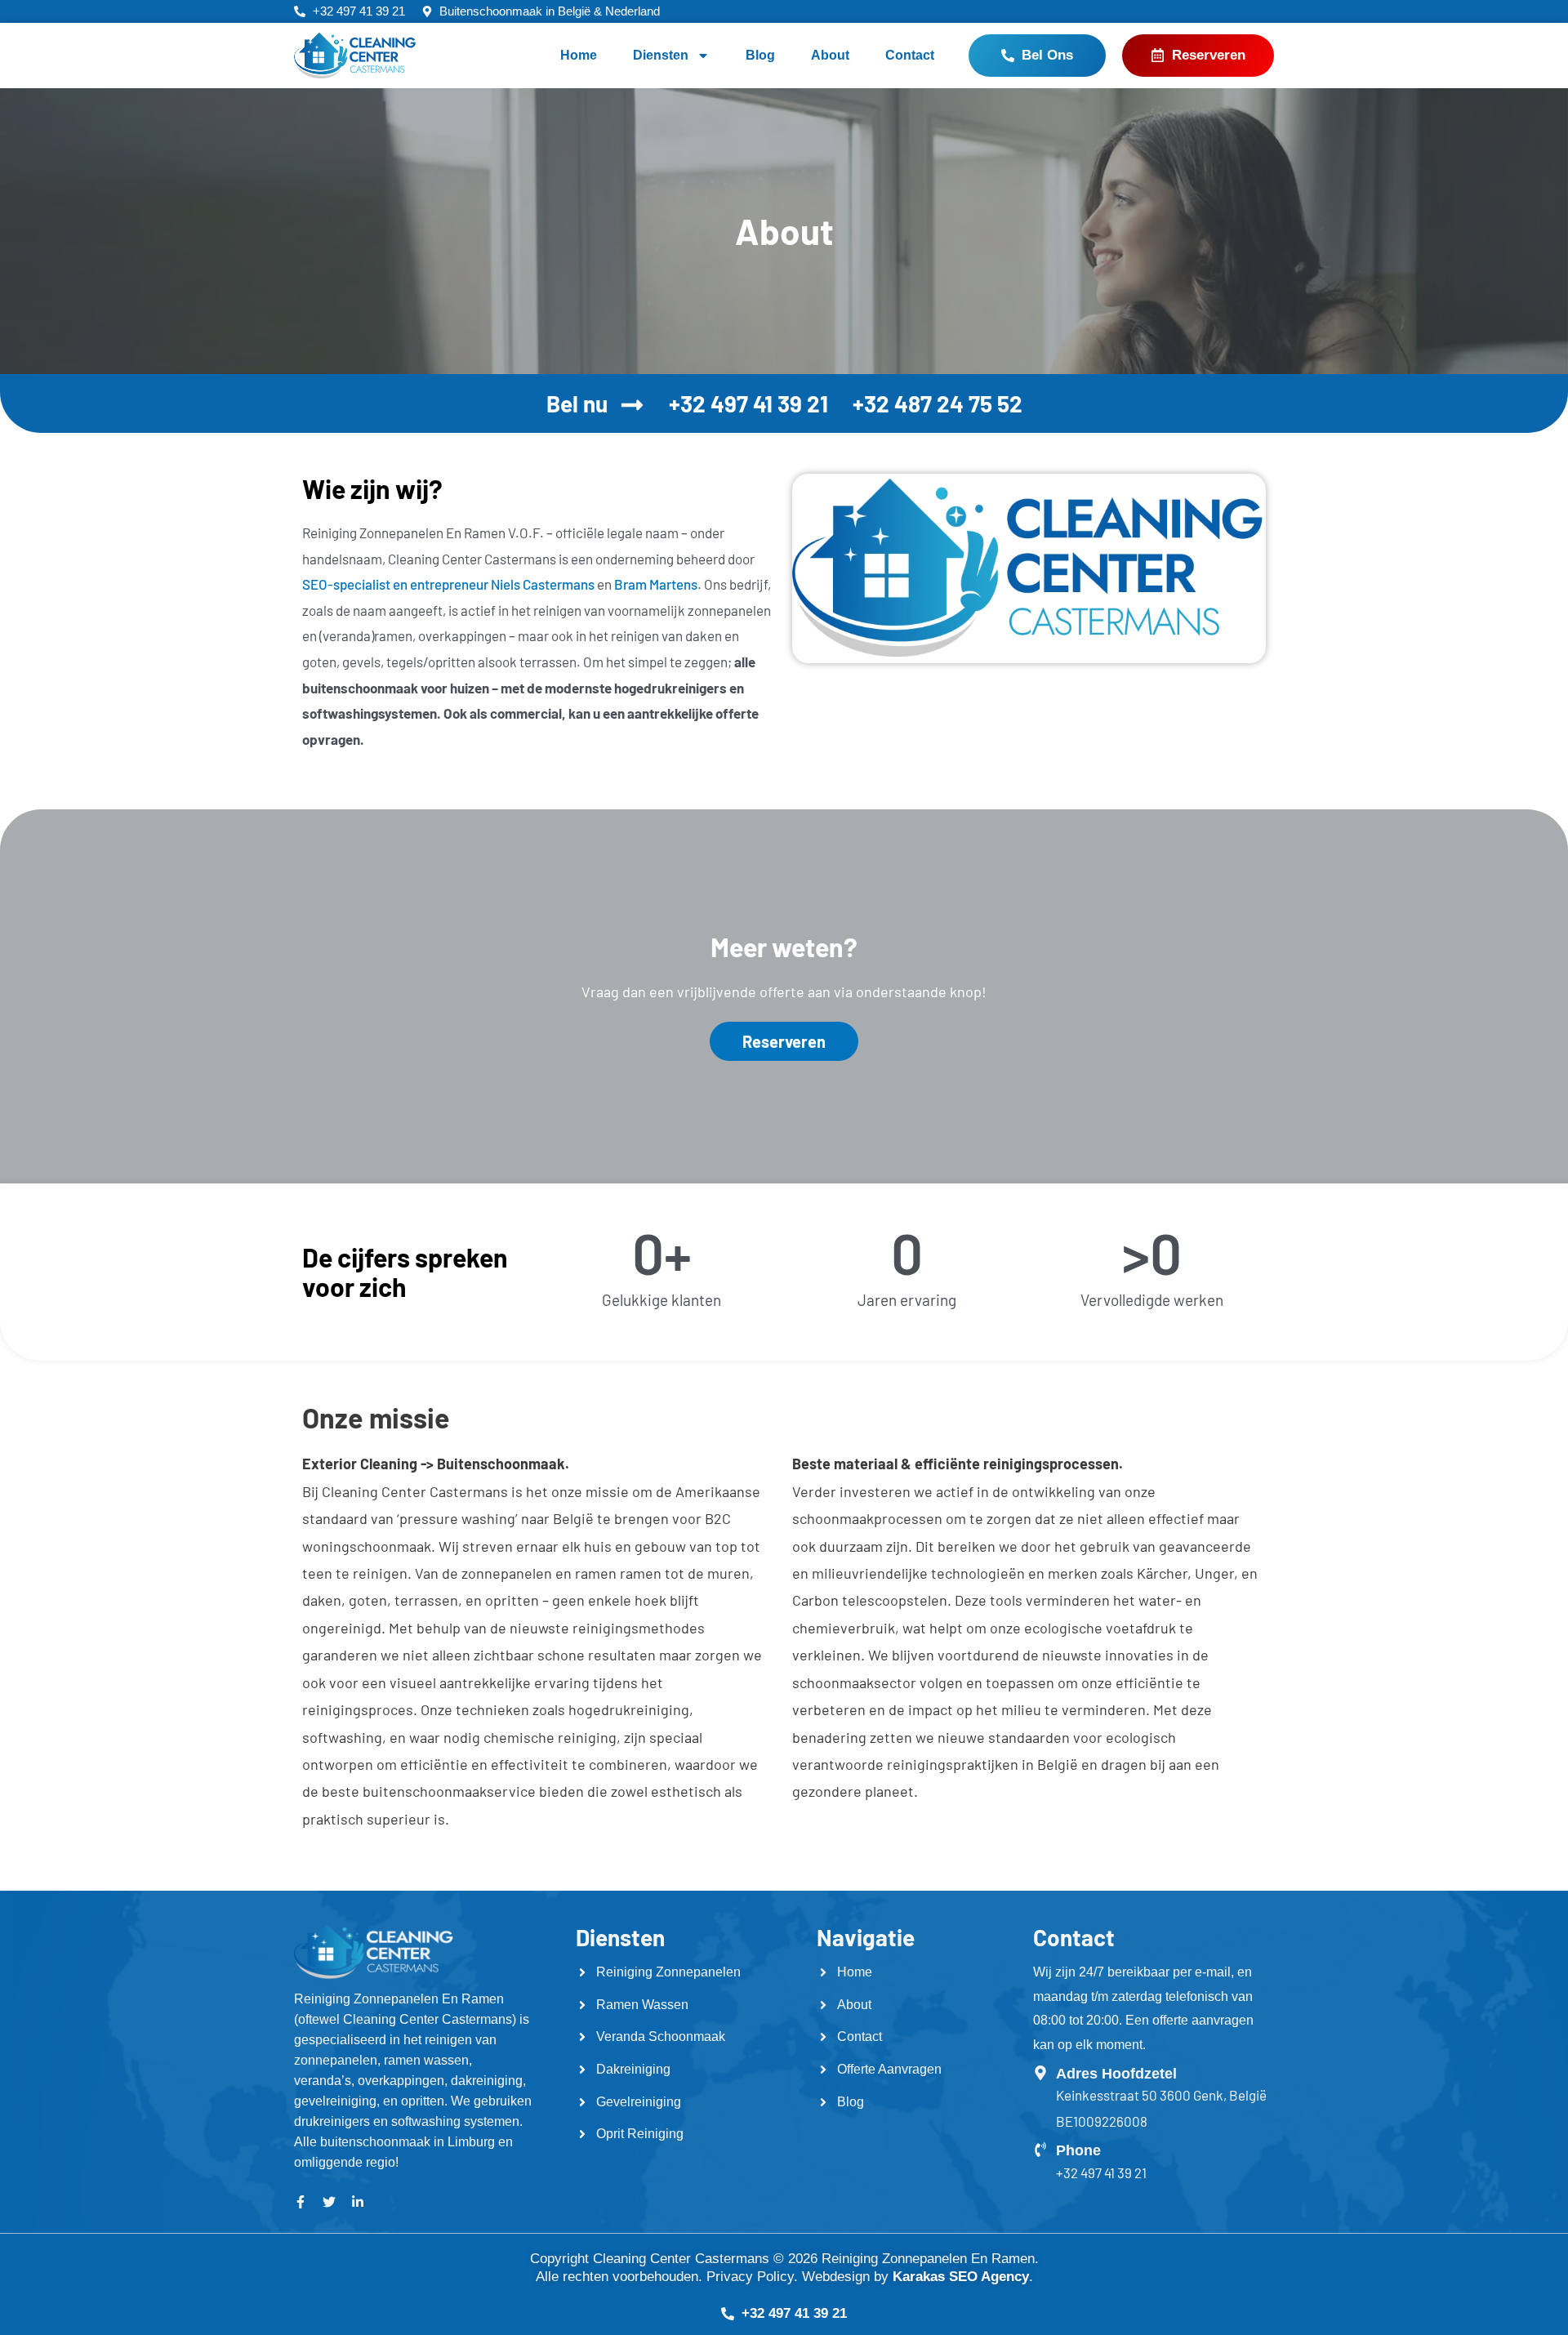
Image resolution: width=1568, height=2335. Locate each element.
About (830, 55)
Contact (910, 55)
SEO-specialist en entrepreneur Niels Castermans (448, 584)
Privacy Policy (750, 2277)
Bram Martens (656, 584)
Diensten (661, 55)
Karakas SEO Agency (961, 2277)
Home (579, 55)
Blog (760, 55)
